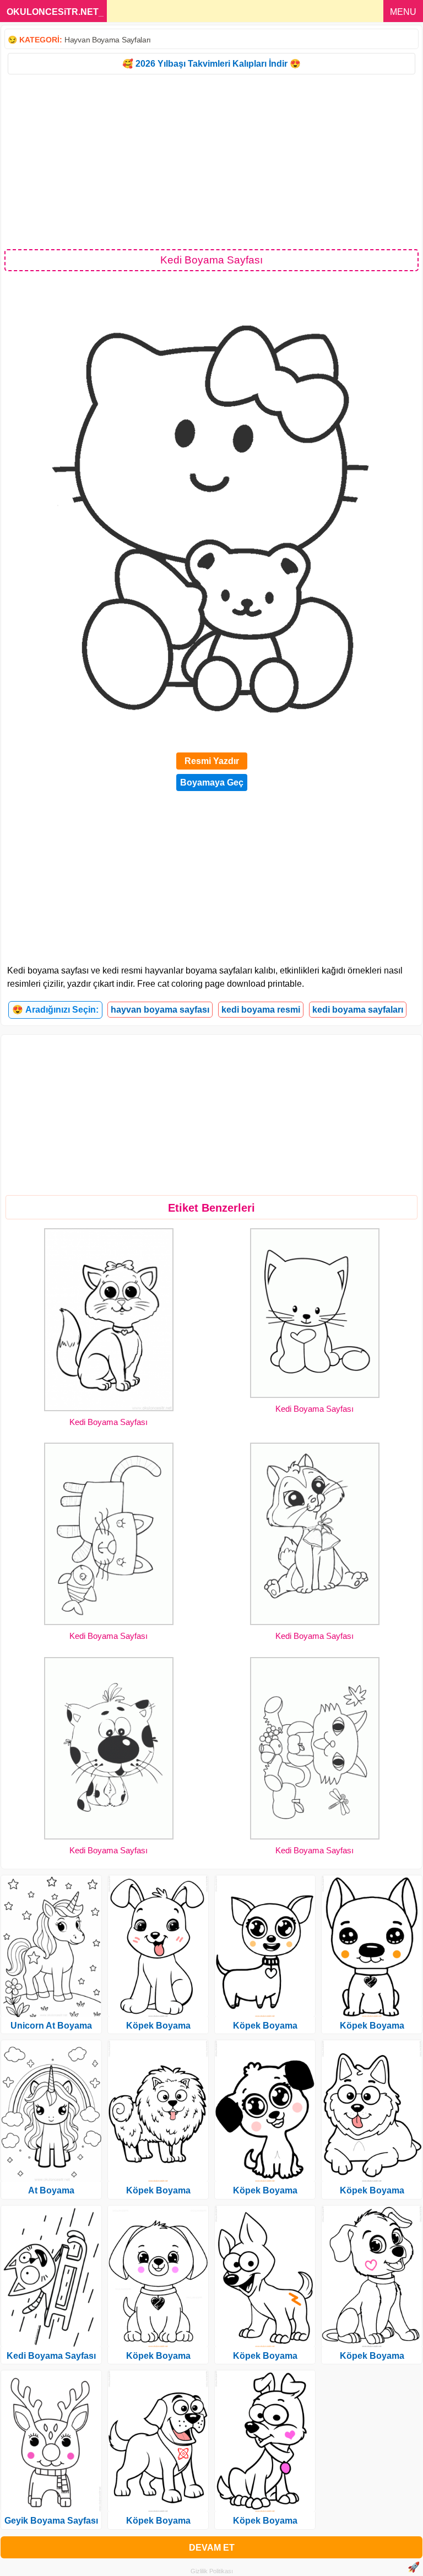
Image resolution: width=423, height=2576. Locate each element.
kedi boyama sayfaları (358, 1010)
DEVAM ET (212, 2548)
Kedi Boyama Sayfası (109, 1422)
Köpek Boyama (158, 2026)
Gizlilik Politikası (212, 2571)
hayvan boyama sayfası (160, 1010)
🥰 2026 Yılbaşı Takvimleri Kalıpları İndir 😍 (211, 64)
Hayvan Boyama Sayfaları (108, 40)
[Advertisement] (211, 161)
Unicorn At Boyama (51, 2026)
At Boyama (51, 2190)
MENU (403, 12)
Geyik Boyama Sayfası (51, 2521)
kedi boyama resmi (261, 1010)
